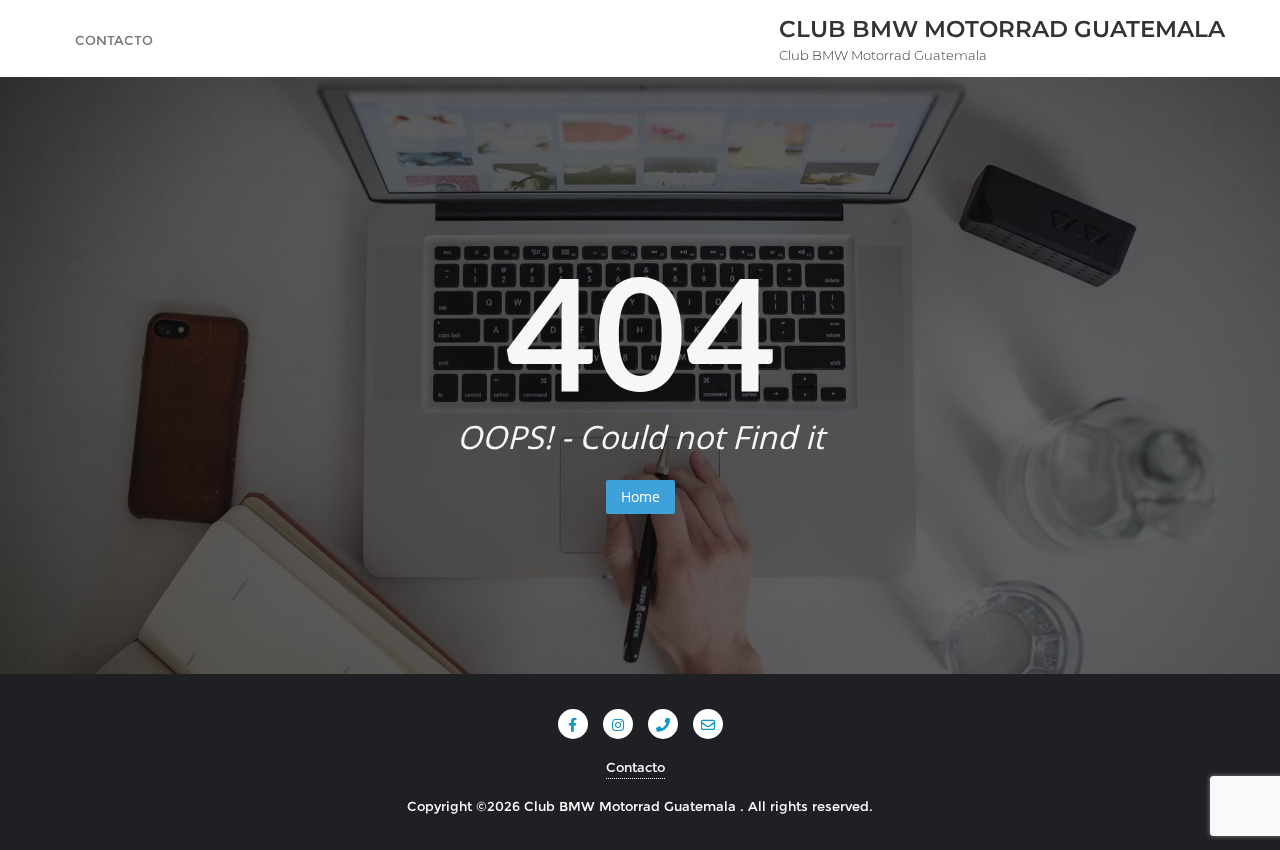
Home (640, 496)
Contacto (635, 767)
